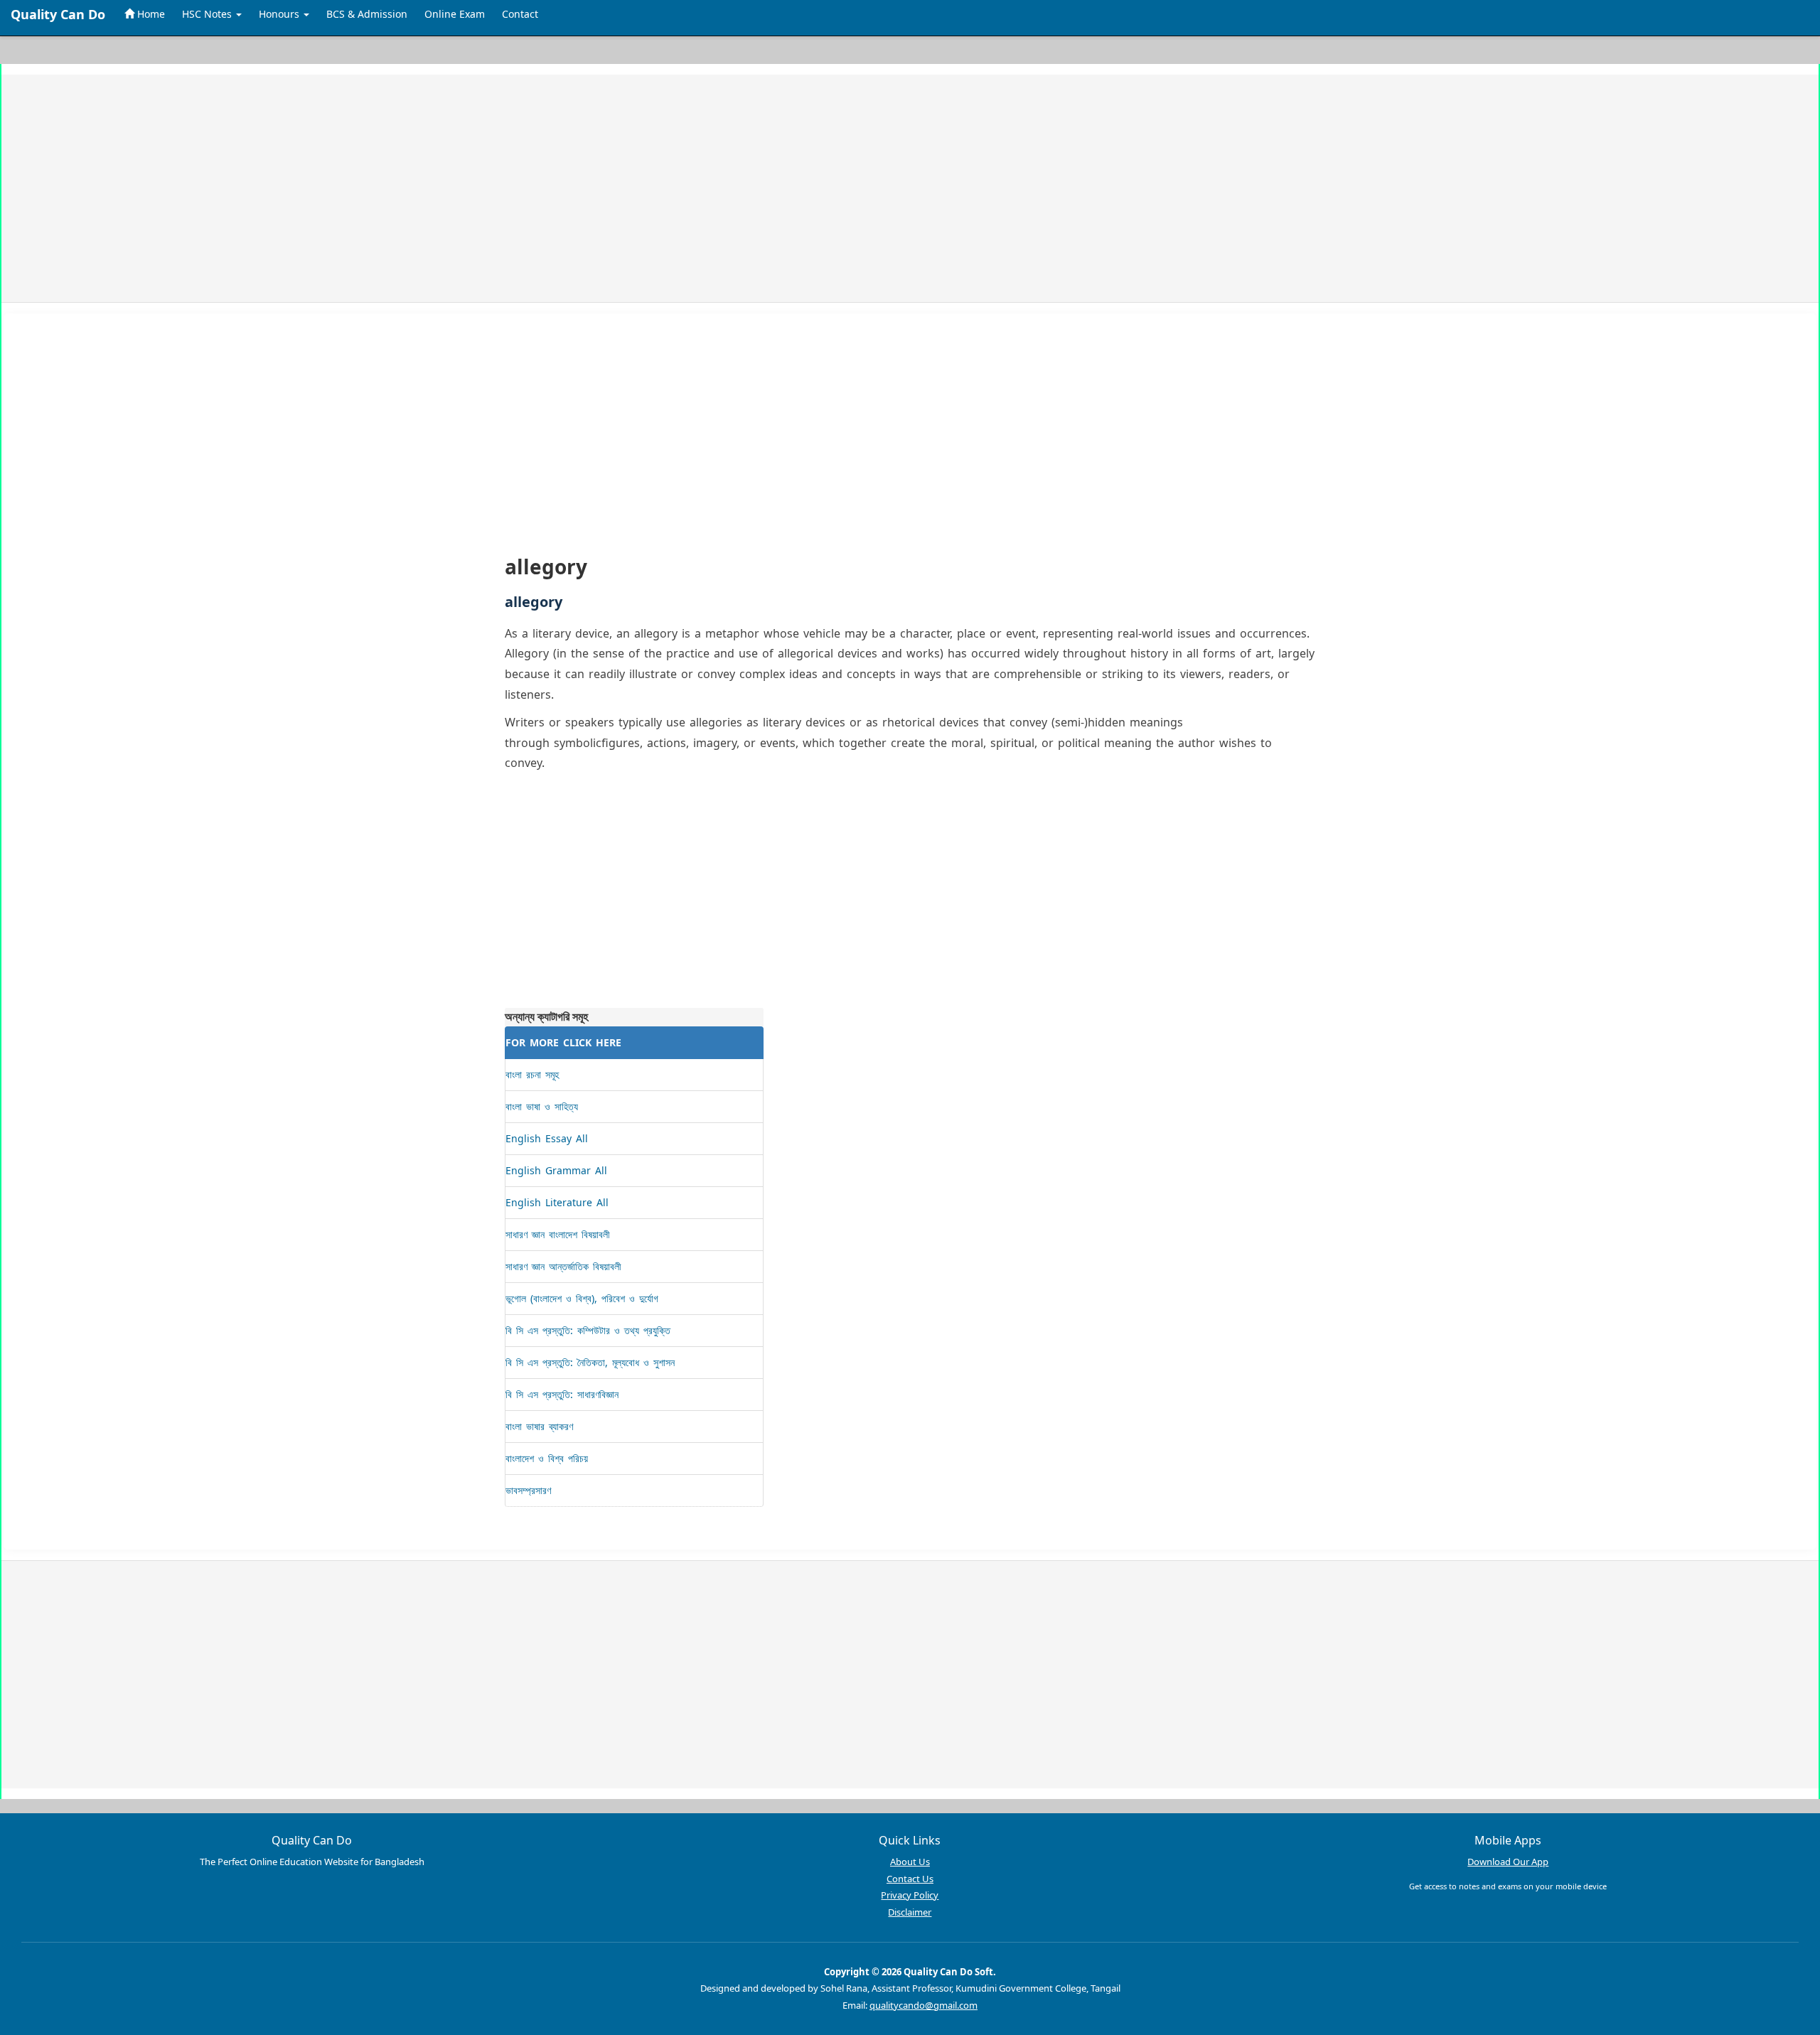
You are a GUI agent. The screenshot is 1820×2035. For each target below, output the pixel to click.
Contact (520, 14)
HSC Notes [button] (208, 14)
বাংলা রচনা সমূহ (532, 1074)
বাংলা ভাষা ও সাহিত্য (542, 1106)
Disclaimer (910, 1912)
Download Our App (1508, 1862)
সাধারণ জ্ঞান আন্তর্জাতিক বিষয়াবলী (563, 1266)
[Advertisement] (447, 188)
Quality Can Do (58, 14)
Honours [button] (280, 14)
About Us (910, 1862)
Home (150, 14)
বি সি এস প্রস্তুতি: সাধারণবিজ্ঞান (562, 1394)
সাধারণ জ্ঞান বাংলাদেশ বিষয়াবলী (558, 1234)
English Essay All (547, 1138)
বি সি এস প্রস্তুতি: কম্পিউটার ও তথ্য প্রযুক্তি (588, 1330)
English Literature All (557, 1202)
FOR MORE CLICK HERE (563, 1042)
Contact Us (910, 1879)
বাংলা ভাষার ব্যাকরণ (539, 1426)
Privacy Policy (910, 1895)
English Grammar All (556, 1170)
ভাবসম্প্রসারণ (528, 1490)
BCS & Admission (367, 14)
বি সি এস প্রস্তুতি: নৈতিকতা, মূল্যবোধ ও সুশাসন (590, 1362)
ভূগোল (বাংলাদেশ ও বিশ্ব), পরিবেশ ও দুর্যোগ (582, 1298)
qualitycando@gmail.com (924, 2005)
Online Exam (455, 14)
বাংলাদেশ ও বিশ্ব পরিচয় (547, 1458)
